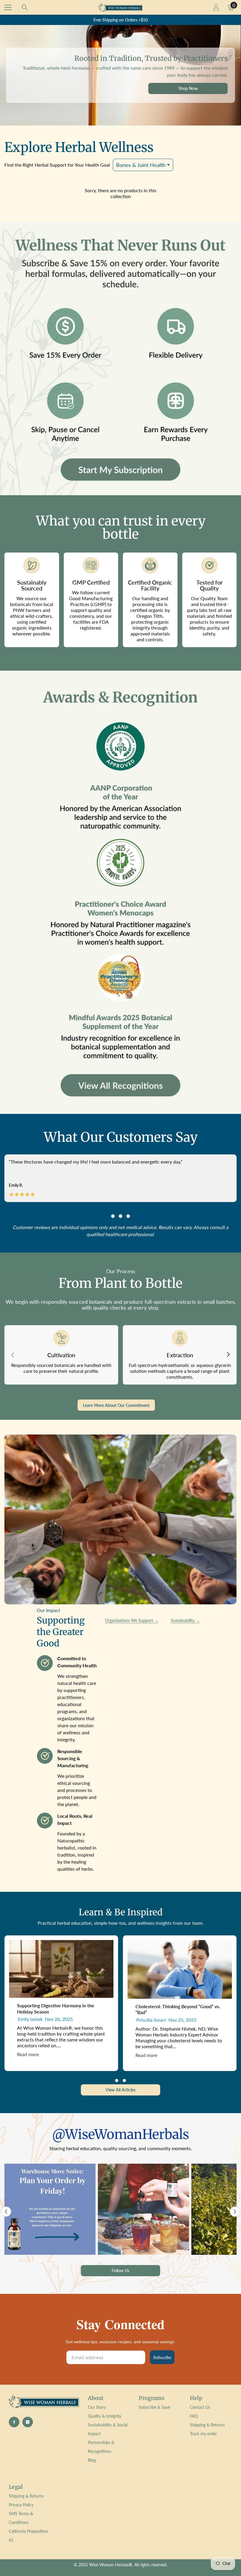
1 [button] (113, 1216)
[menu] (8, 7)
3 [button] (128, 1216)
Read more (28, 2054)
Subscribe (162, 2357)
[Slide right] (228, 1355)
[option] (120, 20)
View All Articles (120, 2090)
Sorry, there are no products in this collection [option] (120, 193)
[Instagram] (28, 2422)
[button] (6, 2211)
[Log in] (216, 7)
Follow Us (120, 2270)
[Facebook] (14, 2422)
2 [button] (120, 1216)
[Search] (25, 7)
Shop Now (188, 88)
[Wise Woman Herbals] (120, 358)
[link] (120, 892)
